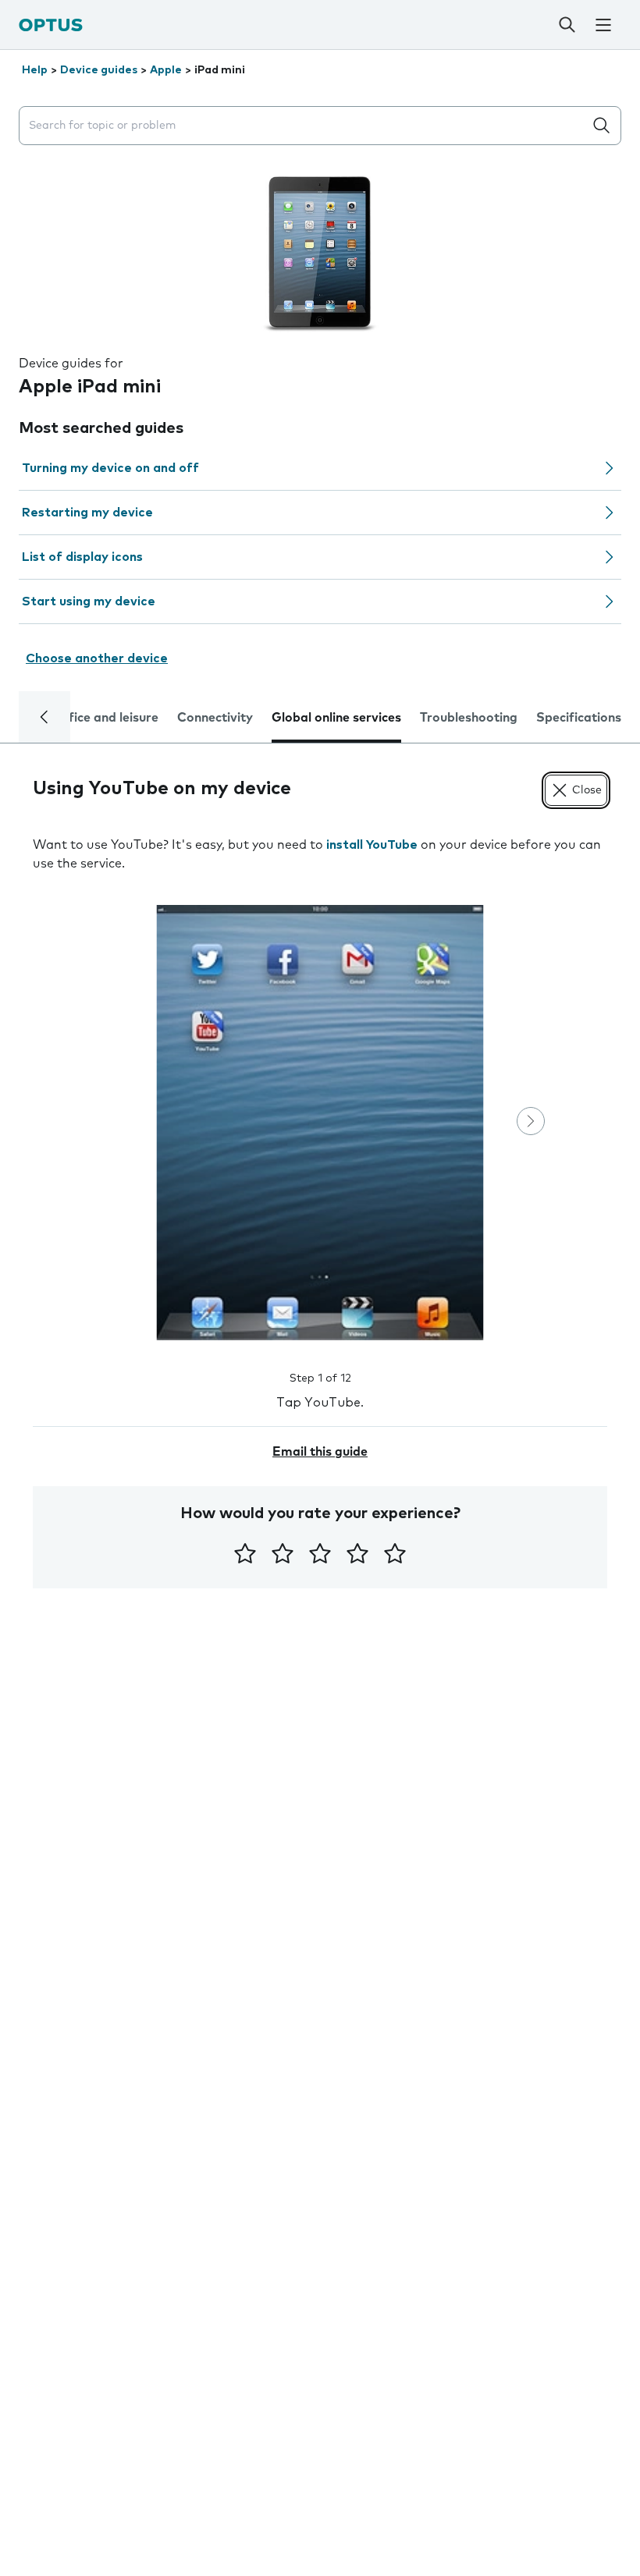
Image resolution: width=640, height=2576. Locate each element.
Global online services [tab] (336, 718)
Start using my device (89, 601)
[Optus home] (51, 25)
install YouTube (372, 845)
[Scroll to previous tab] (44, 717)
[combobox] (304, 126)
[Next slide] (531, 1121)
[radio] (245, 1553)
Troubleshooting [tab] (469, 718)
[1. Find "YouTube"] (320, 1123)
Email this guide (320, 1452)
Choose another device (97, 658)
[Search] (567, 25)
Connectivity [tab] (215, 718)
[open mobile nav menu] (604, 25)
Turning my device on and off (110, 468)
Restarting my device (87, 513)
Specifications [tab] (579, 718)
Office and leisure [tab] (106, 718)
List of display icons (82, 557)
